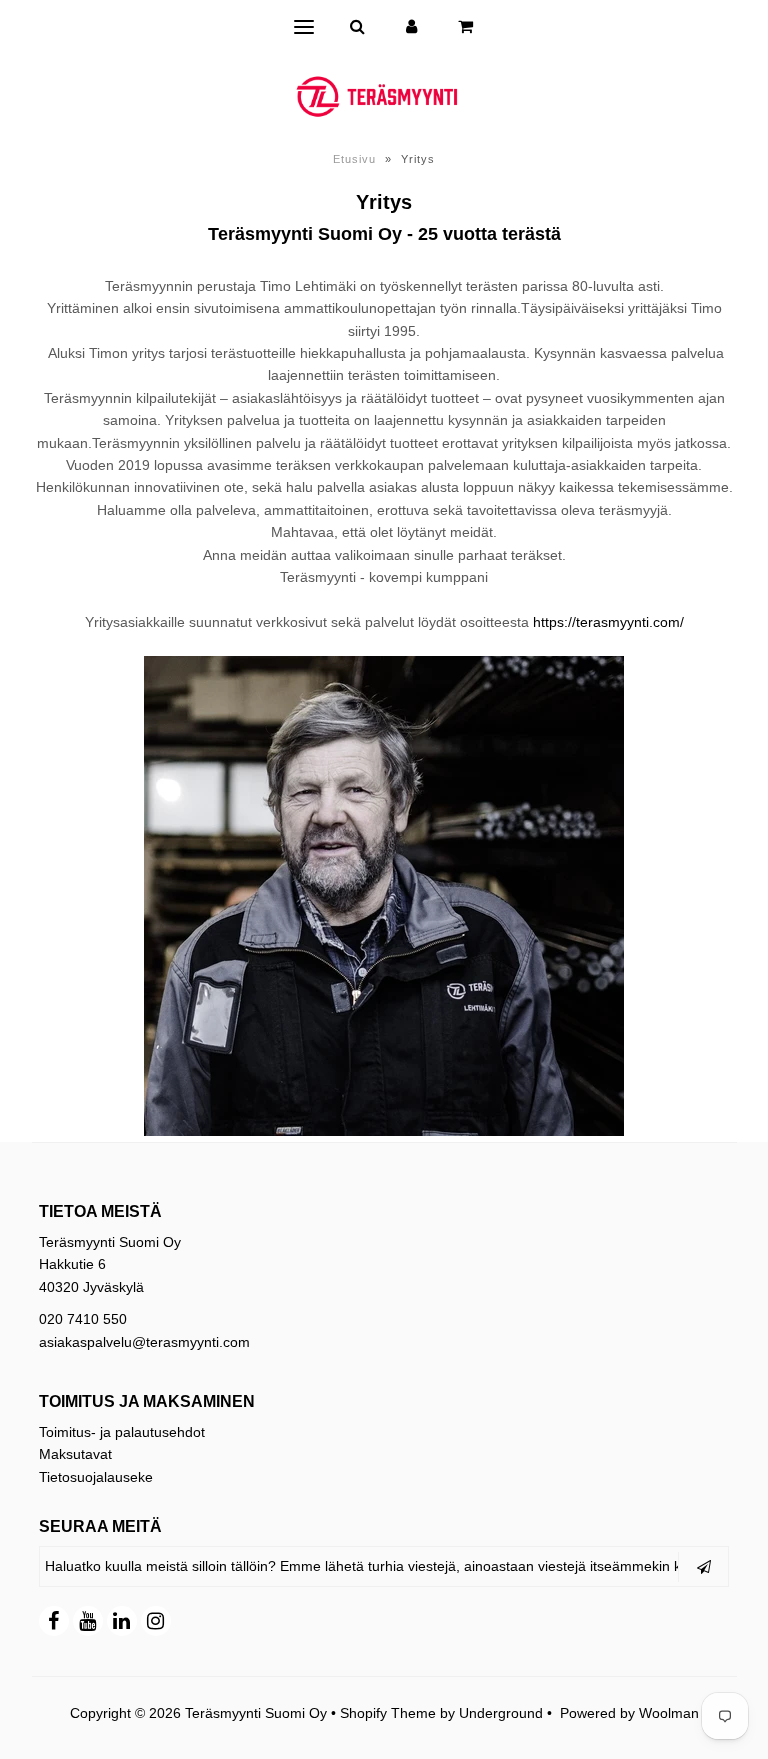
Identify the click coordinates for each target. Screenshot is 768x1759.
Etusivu (354, 159)
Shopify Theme (388, 1713)
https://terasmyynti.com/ (608, 622)
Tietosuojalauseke (96, 1477)
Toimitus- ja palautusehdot (122, 1432)
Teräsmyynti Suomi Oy (256, 1713)
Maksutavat (75, 1454)
